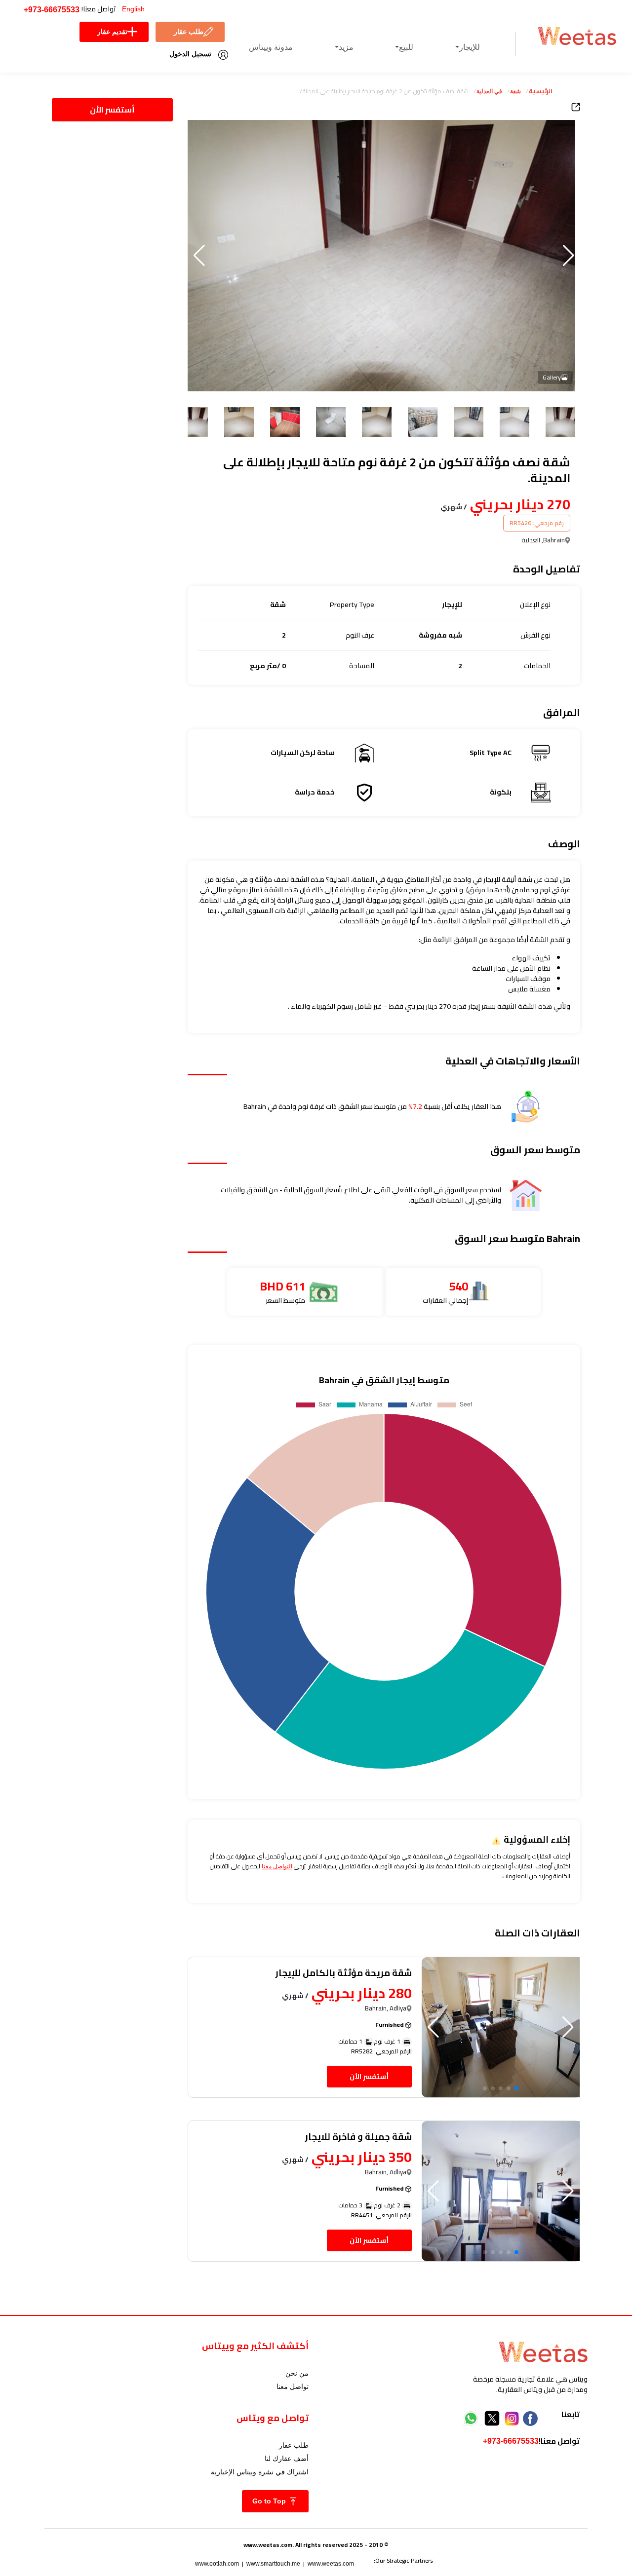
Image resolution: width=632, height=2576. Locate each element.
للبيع (406, 47)
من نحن (297, 2373)
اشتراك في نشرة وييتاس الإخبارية (260, 2472)
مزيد (346, 47)
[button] (199, 256)
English (133, 9)
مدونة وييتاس (271, 47)
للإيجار (470, 47)
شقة (515, 91)
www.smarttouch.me (273, 2564)
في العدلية (489, 91)
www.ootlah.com (217, 2564)
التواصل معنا (277, 1866)
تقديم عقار (112, 32)
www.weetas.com (331, 2564)
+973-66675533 (52, 10)
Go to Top (270, 2501)
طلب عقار (189, 32)
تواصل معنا (293, 2387)
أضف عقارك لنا (287, 2459)
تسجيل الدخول (190, 54)
